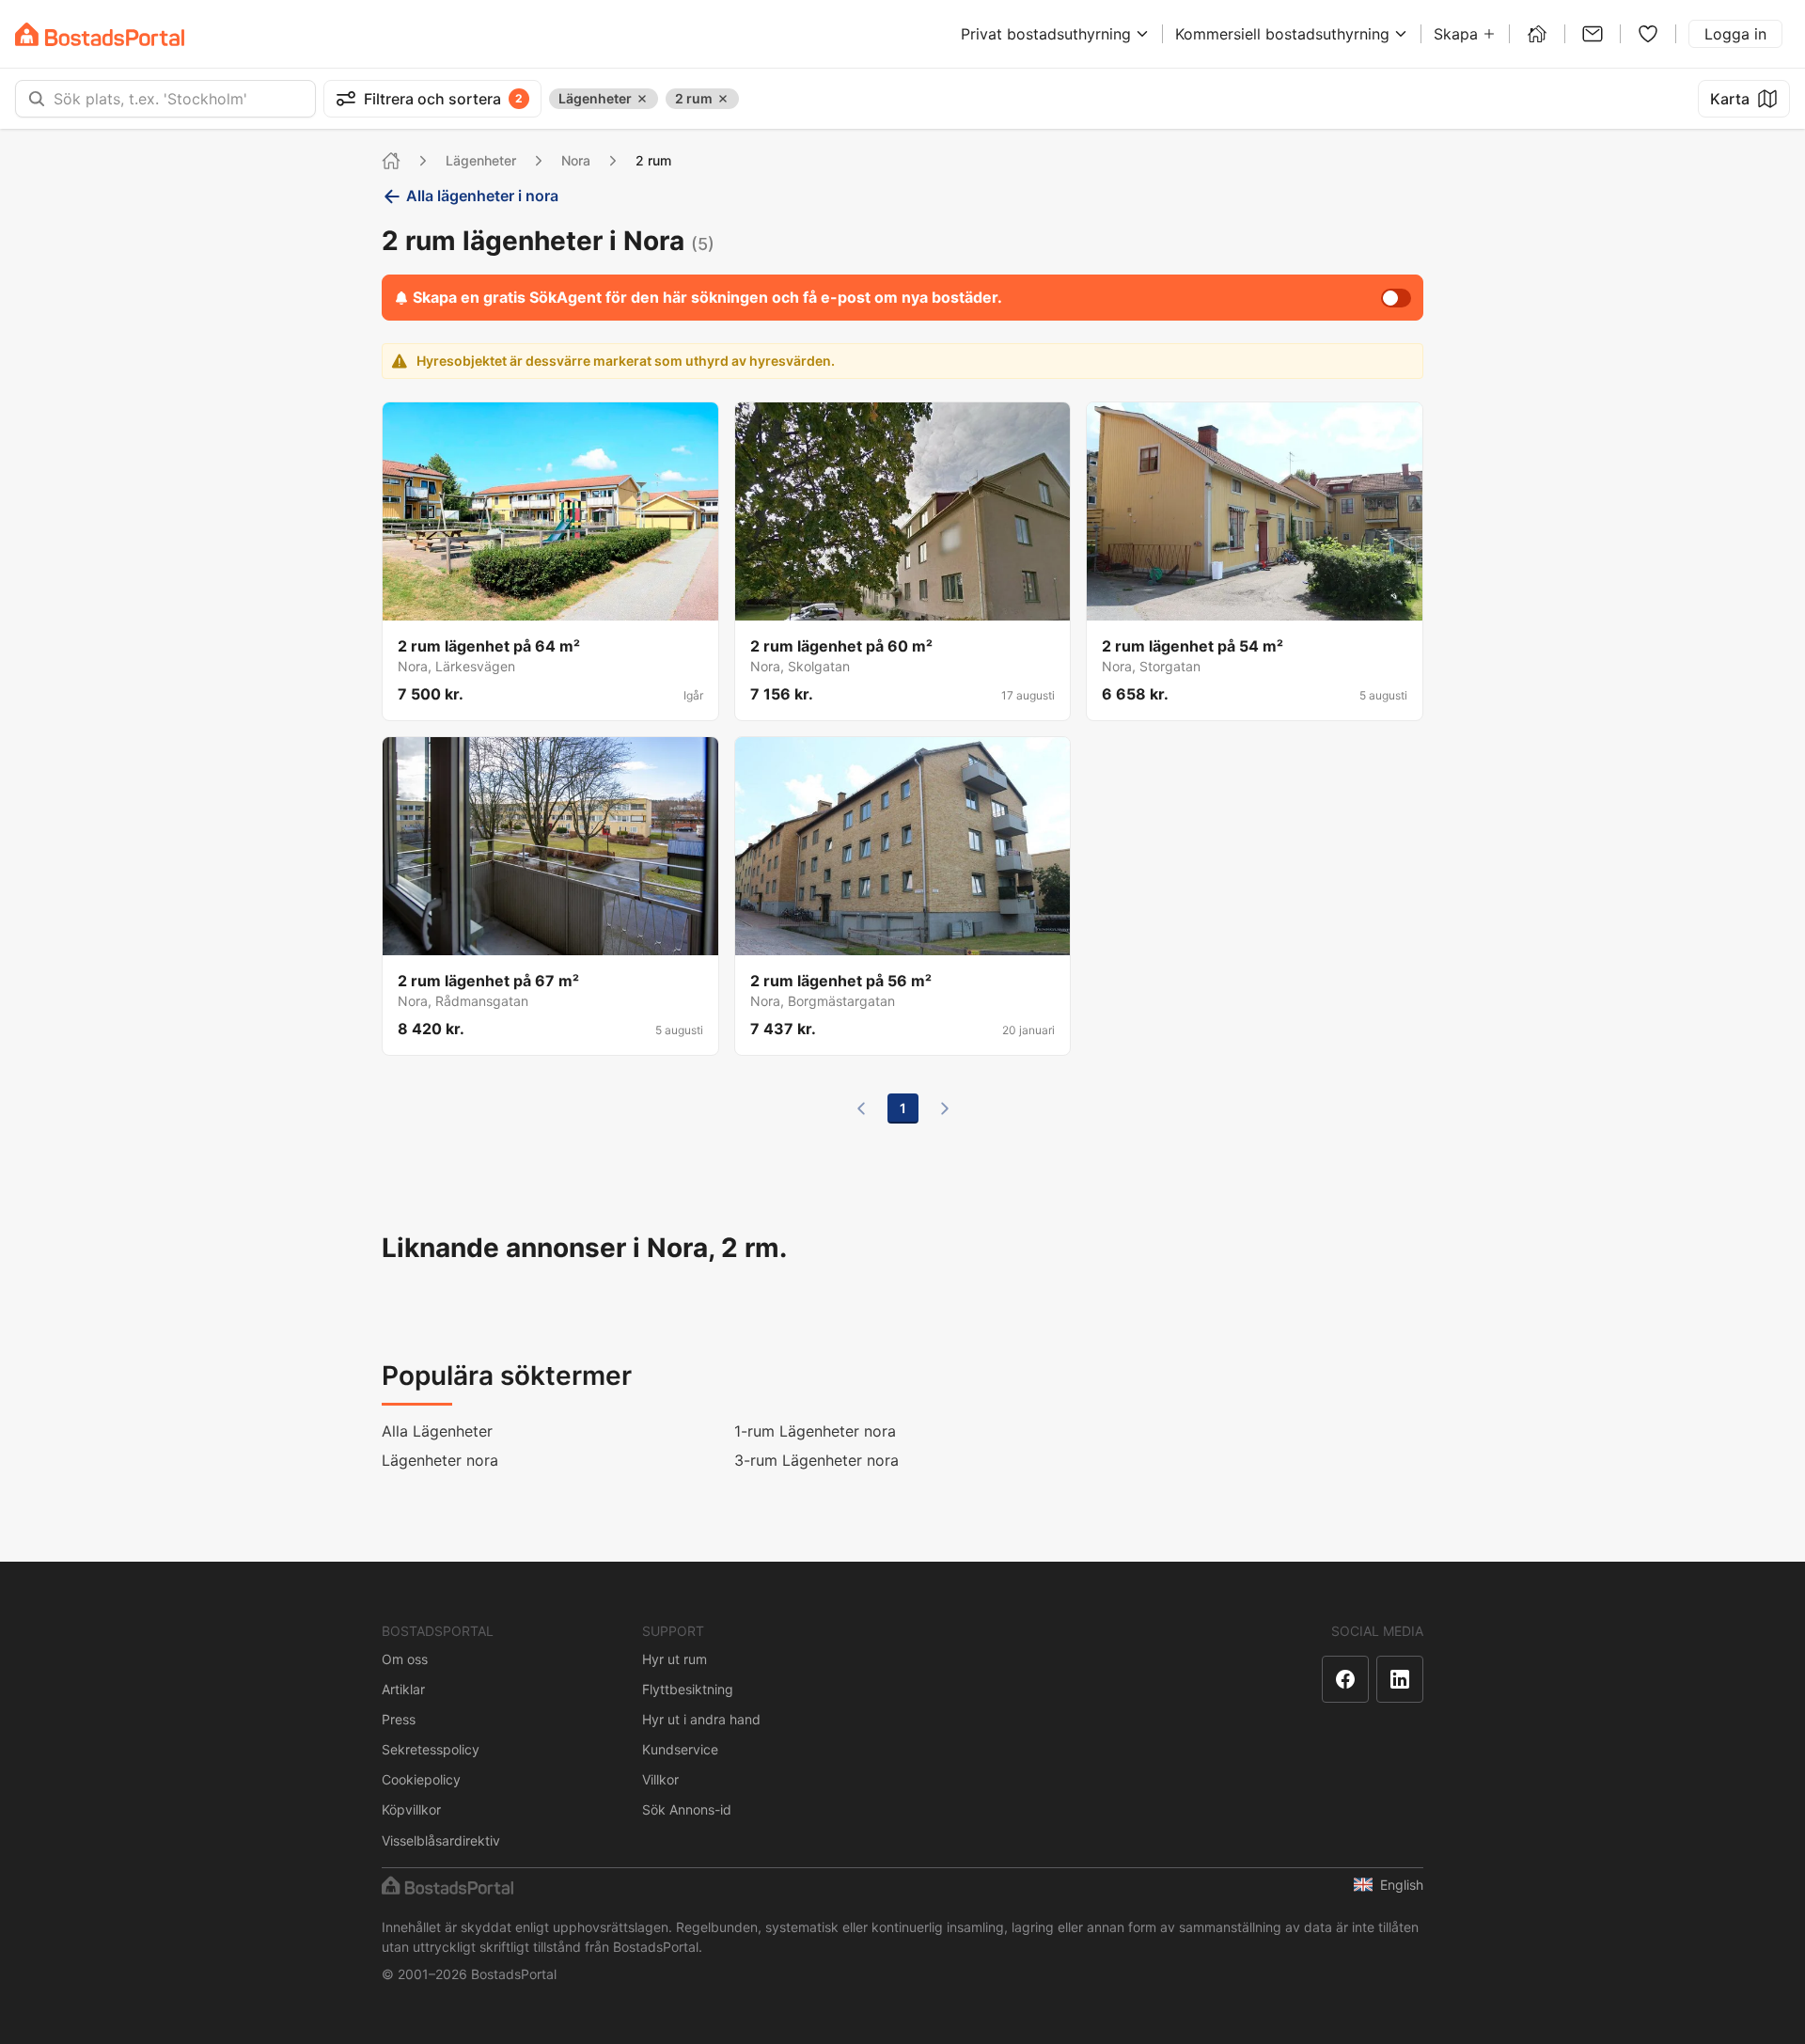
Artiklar (403, 1689)
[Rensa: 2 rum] (723, 99)
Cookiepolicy (421, 1779)
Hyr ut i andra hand (701, 1719)
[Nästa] (945, 1108)
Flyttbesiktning (688, 1689)
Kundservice (680, 1749)
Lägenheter (481, 160)
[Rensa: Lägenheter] (642, 99)
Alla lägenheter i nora (482, 196)
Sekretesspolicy (431, 1749)
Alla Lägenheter (437, 1431)
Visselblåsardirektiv (441, 1840)
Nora (576, 160)
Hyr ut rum (675, 1659)
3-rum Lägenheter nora (816, 1460)
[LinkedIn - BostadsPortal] (1400, 1679)
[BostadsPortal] (100, 34)
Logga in (1735, 34)
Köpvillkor (411, 1809)
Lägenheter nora (440, 1460)
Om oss (405, 1659)
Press (399, 1719)
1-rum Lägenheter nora (815, 1431)
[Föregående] (861, 1108)
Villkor (660, 1779)
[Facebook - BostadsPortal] (1345, 1679)
